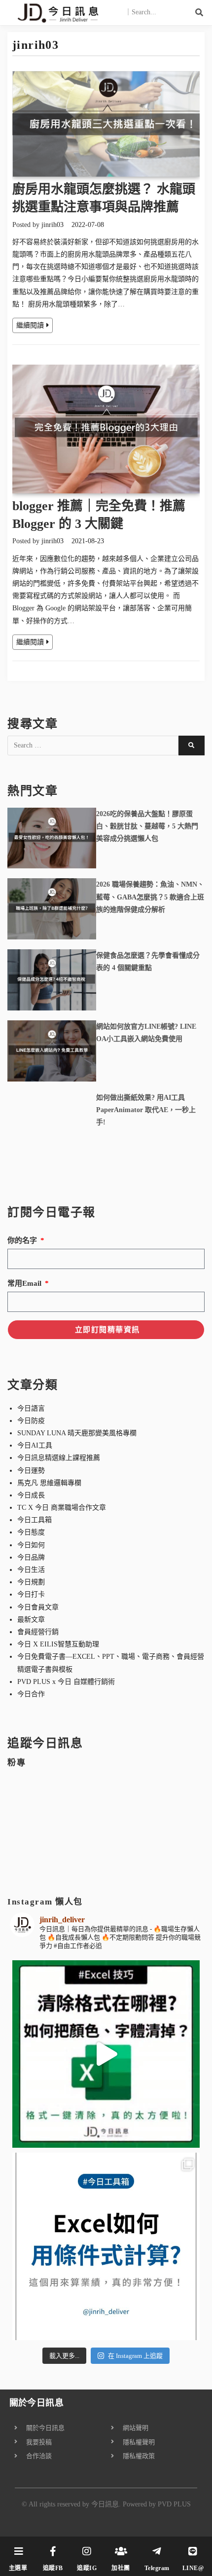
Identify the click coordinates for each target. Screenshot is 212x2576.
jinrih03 (53, 225)
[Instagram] (87, 2551)
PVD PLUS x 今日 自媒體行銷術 (66, 1682)
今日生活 (31, 1570)
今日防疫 (31, 1421)
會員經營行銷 (38, 1632)
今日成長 (31, 1495)
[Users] (121, 2551)
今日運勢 (31, 1471)
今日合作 (31, 1694)
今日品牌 (31, 1557)
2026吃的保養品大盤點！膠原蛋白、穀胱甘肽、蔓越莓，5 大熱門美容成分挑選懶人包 (147, 826)
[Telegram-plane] (157, 2551)
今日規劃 (31, 1582)
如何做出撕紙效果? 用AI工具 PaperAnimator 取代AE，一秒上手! (146, 1110)
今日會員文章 (38, 1607)
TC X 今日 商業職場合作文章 (62, 1508)
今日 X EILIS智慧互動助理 (58, 1644)
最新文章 (31, 1620)
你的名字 (23, 1240)
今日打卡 (31, 1594)
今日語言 (31, 1408)
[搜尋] (200, 12)
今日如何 (31, 1545)
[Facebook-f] (53, 2551)
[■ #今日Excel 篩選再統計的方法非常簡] (106, 2246)
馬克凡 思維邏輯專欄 (49, 1483)
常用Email (25, 1283)
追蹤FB (53, 2568)
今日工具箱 (35, 1520)
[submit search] (192, 746)
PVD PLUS (174, 2504)
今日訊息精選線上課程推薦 (59, 1458)
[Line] (193, 2551)
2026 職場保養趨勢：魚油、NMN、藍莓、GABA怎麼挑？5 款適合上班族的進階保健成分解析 (150, 897)
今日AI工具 (35, 1445)
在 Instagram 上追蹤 (135, 2356)
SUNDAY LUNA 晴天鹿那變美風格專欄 (77, 1433)
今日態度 (31, 1532)
